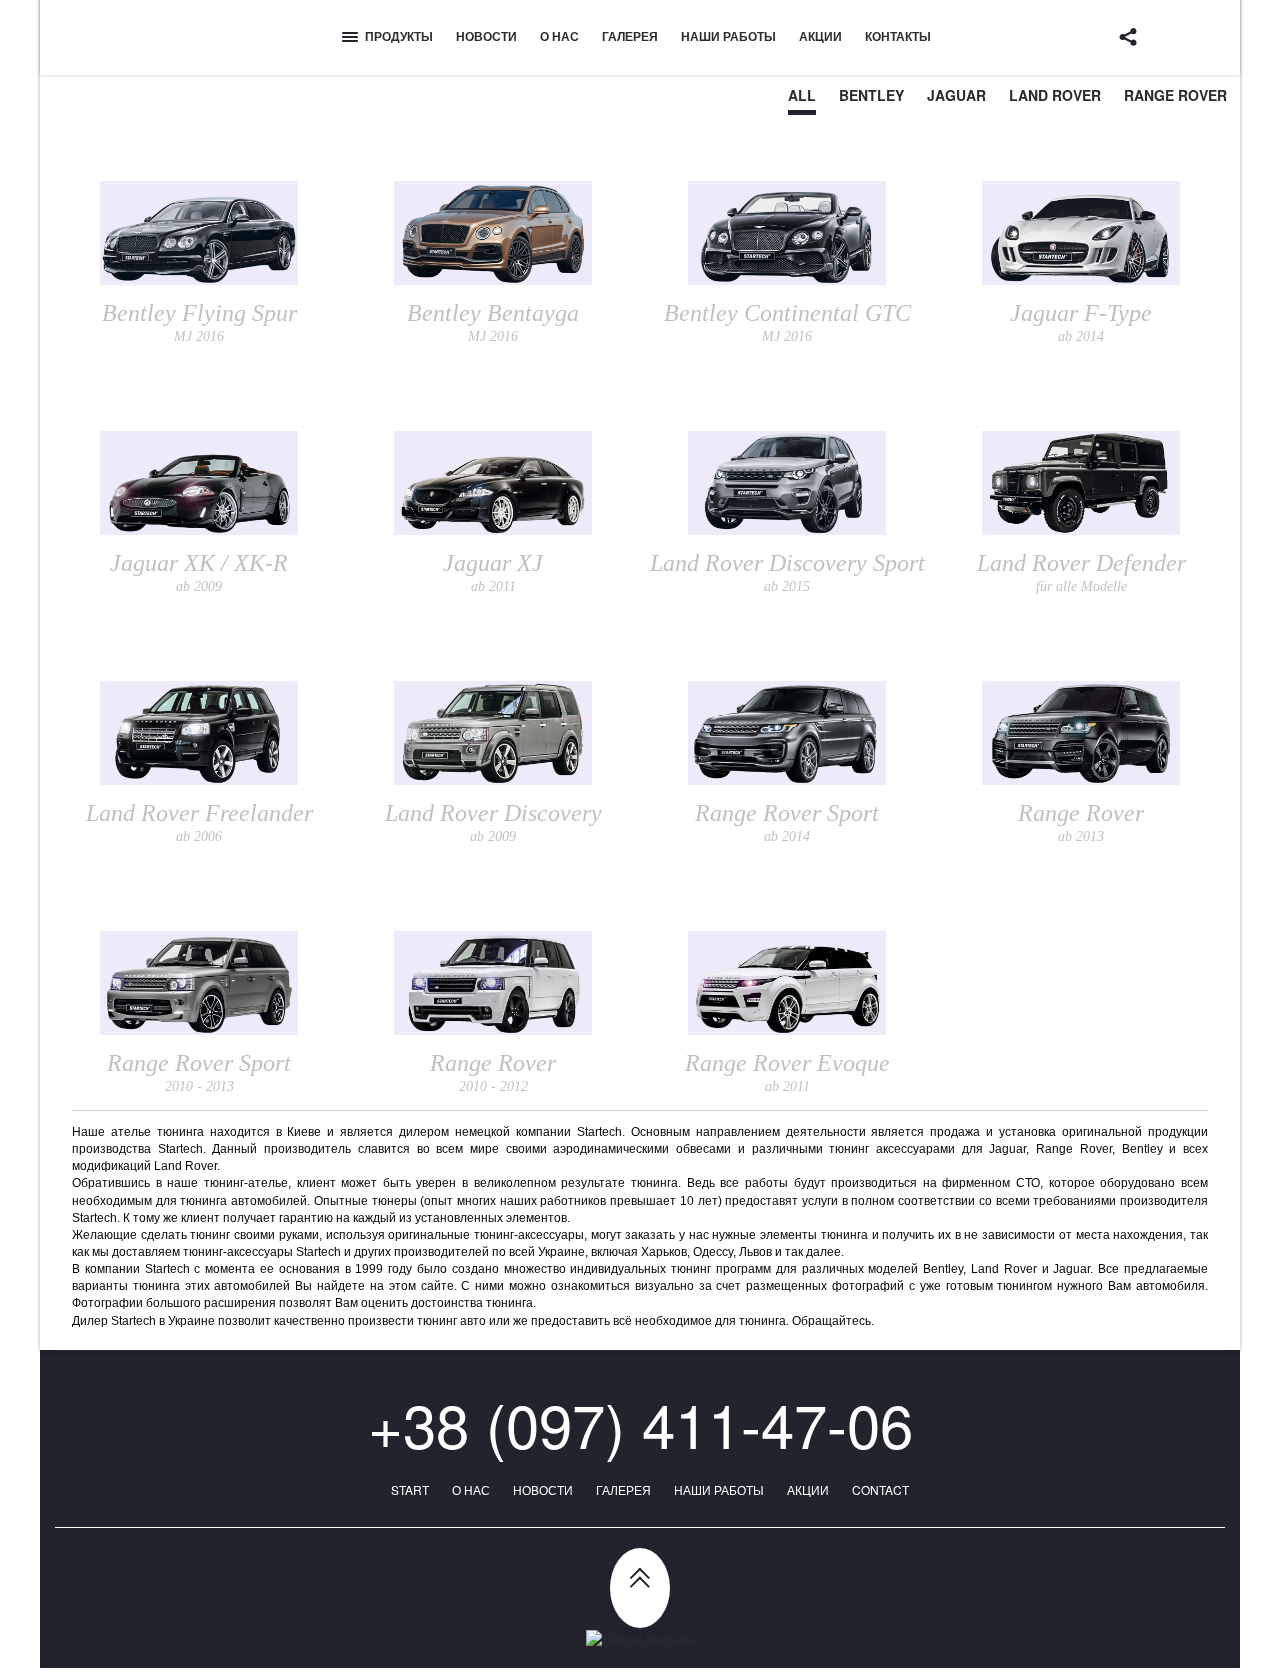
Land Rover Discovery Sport (787, 572)
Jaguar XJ (493, 572)
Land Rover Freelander (199, 822)
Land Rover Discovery (493, 822)
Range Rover (1175, 95)
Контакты (898, 36)
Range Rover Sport (787, 822)
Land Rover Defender (1081, 572)
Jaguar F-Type (1081, 322)
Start (410, 1489)
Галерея (630, 36)
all (802, 95)
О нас (559, 36)
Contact (880, 1489)
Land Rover (1055, 95)
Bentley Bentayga (493, 322)
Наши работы (728, 36)
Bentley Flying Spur (199, 322)
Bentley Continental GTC (787, 322)
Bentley (871, 95)
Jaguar (956, 95)
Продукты (399, 36)
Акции (820, 36)
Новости (486, 36)
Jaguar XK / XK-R (199, 572)
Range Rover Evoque (787, 1072)
